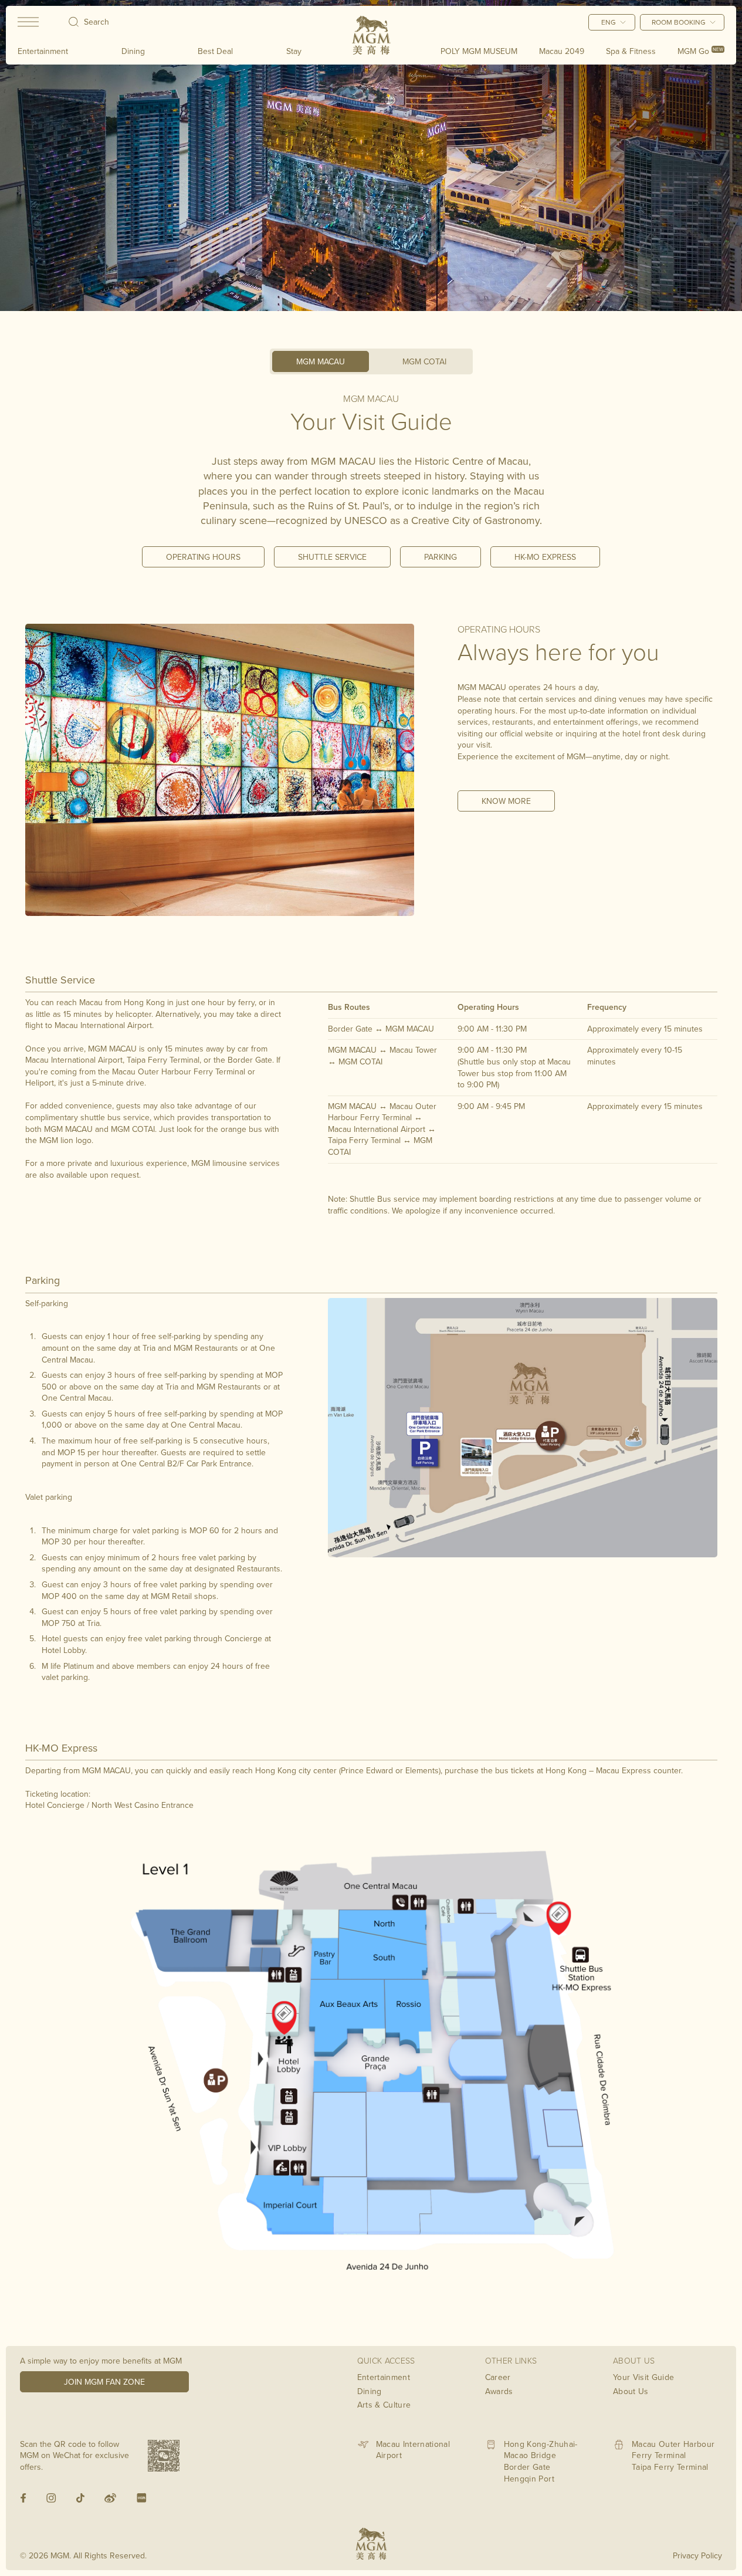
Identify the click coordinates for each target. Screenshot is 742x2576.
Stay (294, 51)
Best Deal (215, 51)
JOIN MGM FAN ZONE (104, 2382)
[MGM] (371, 35)
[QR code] (164, 2456)
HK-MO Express (545, 557)
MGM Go (700, 51)
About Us (631, 2391)
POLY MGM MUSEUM (479, 51)
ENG (609, 22)
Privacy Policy (697, 2555)
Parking (441, 557)
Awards (499, 2391)
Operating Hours (203, 557)
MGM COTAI (424, 361)
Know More (506, 801)
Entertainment (43, 51)
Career (498, 2377)
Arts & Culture (384, 2405)
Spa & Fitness (631, 51)
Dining (133, 51)
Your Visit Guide (644, 2377)
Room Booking (679, 22)
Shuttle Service (332, 557)
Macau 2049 (562, 51)
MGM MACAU (321, 361)
